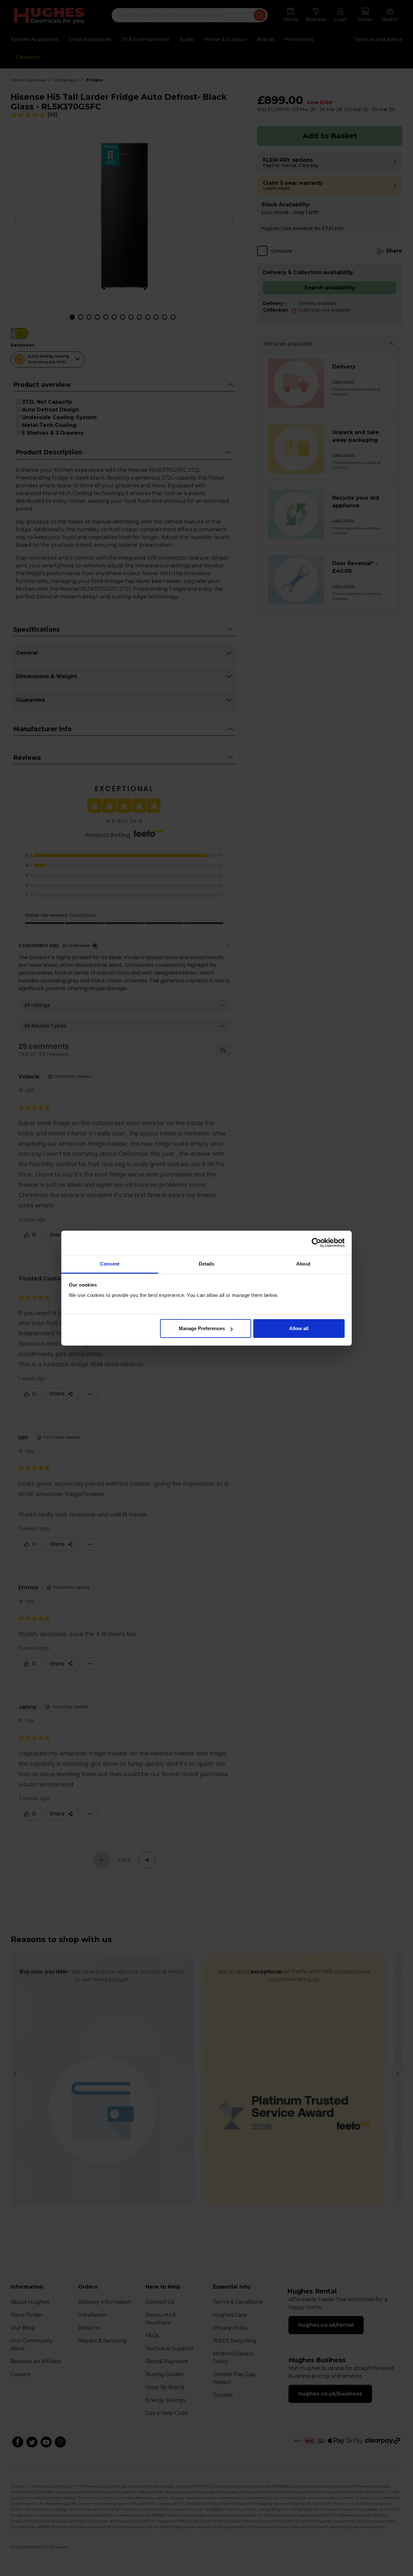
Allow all (299, 1328)
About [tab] (303, 1264)
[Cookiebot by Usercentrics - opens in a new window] (316, 1243)
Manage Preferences (202, 1328)
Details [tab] (207, 1264)
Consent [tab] (110, 1264)
